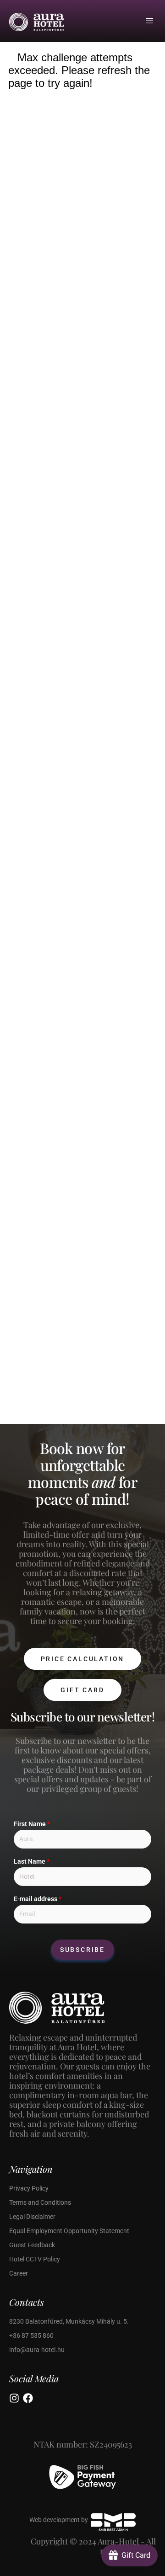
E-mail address (38, 1899)
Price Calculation (83, 1659)
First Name (32, 1824)
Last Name (32, 1861)
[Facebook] (28, 2398)
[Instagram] (14, 2398)
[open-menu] (151, 21)
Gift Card (82, 1690)
